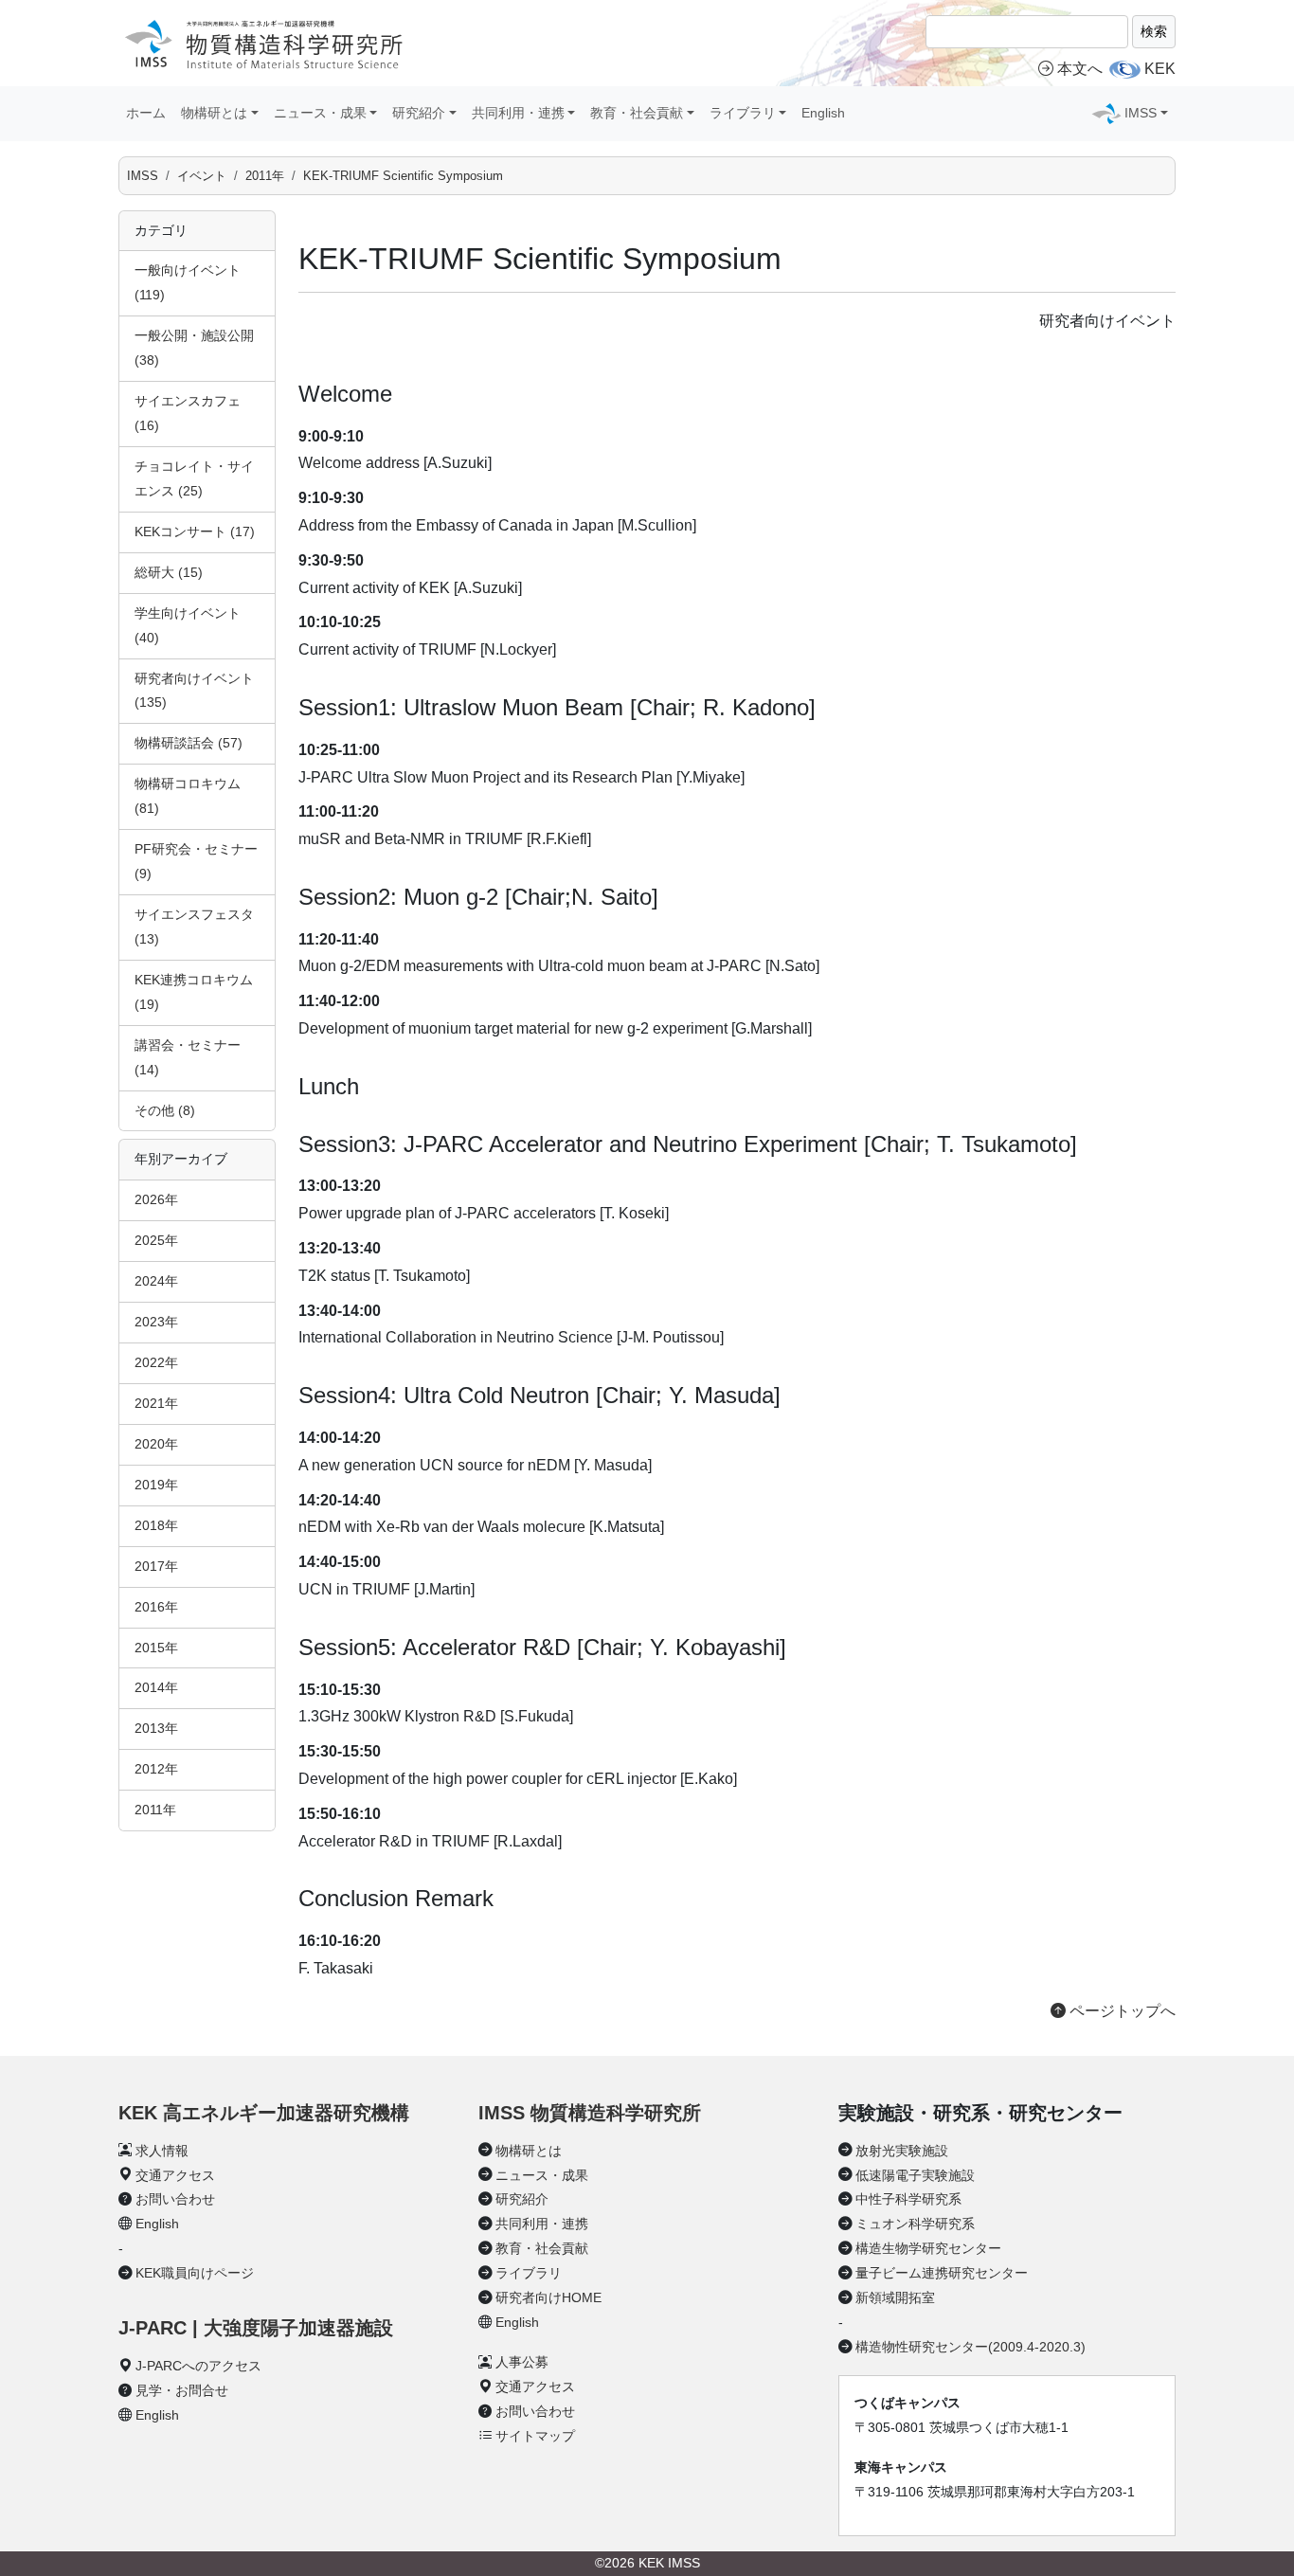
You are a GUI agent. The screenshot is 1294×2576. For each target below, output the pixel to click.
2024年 (156, 1281)
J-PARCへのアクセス (198, 2366)
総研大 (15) (169, 572)
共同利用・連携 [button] (518, 113)
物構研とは (529, 2151)
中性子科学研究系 (908, 2199)
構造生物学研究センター (928, 2248)
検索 (1154, 31)
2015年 (156, 1648)
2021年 (156, 1403)
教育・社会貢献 (542, 2248)
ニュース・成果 (542, 2175)
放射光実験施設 (902, 2151)
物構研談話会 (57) (189, 743)
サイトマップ (535, 2436)
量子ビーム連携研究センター (942, 2273)
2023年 (156, 1322)
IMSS (143, 176)
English (823, 113)
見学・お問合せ (182, 2390)
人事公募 (522, 2362)
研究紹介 (522, 2199)
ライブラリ (529, 2273)
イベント (202, 176)
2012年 (156, 1769)
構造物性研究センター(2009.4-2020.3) (970, 2347)
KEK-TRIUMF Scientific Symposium (403, 176)
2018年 (156, 1525)
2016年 (156, 1607)
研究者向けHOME (548, 2297)
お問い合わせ (175, 2199)
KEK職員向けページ (195, 2273)
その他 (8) (165, 1110)
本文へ (1080, 69)
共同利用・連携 (542, 2224)
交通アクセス (175, 2175)
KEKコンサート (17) (195, 531)
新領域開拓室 (895, 2297)
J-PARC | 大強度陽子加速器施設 (256, 2328)
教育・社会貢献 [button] (637, 113)
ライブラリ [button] (743, 113)
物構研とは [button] (214, 113)
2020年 (156, 1444)
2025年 (156, 1240)
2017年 (156, 1566)
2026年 (156, 1199)
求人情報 (162, 2151)
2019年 (156, 1485)
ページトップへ (1121, 2011)
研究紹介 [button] (419, 113)
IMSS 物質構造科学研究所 (590, 2113)
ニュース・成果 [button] (320, 113)
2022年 (156, 1362)
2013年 (156, 1728)
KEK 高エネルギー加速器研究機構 (264, 2113)
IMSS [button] (1141, 113)
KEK (1160, 69)
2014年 (156, 1687)
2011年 (265, 176)
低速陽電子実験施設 (915, 2175)
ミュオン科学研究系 (915, 2224)
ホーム (146, 113)
